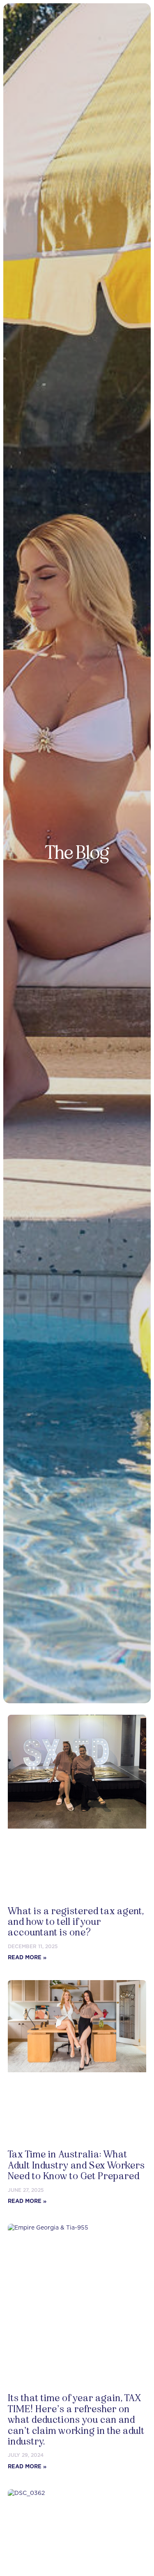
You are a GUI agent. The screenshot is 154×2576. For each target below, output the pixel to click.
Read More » (27, 1957)
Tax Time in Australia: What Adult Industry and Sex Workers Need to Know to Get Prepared (76, 2165)
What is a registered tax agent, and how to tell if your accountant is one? (76, 1922)
